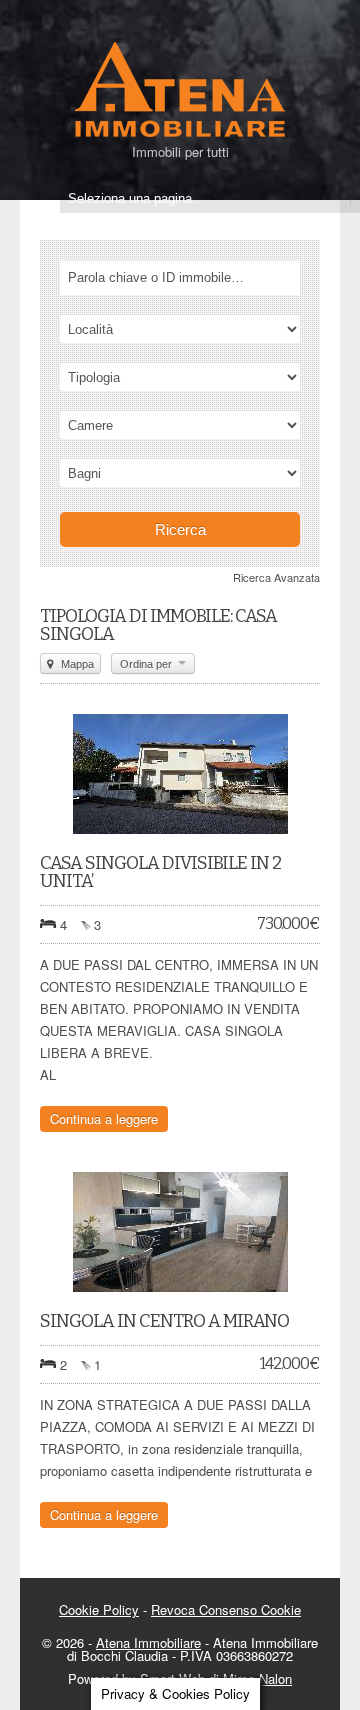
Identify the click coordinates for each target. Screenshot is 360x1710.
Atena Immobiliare (148, 1642)
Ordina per (147, 664)
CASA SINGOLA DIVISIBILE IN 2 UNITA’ (160, 872)
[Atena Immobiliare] (180, 134)
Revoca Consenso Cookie (226, 1609)
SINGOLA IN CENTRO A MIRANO (164, 1321)
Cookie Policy (99, 1609)
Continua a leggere (104, 1118)
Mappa (76, 664)
